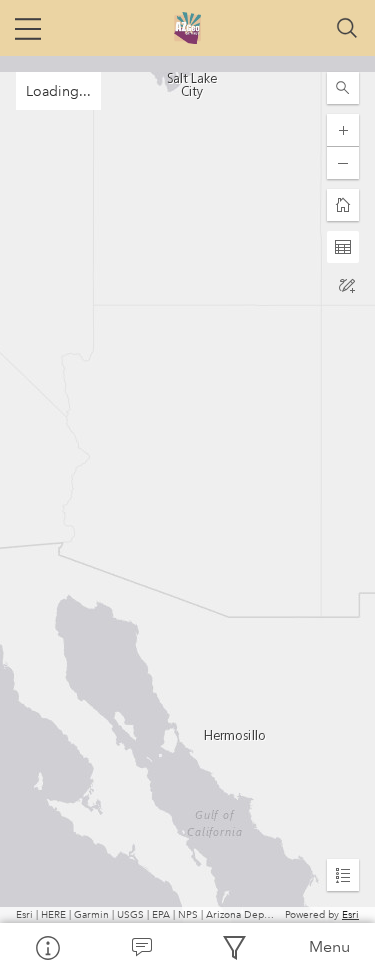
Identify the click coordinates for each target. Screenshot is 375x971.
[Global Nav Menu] (28, 28)
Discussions (141, 947)
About (47, 947)
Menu (329, 946)
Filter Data (235, 947)
